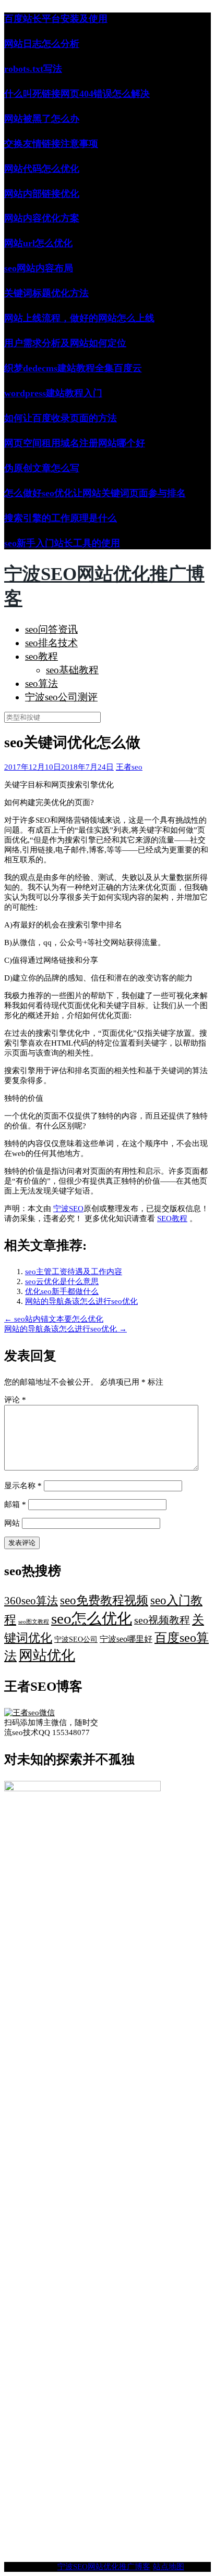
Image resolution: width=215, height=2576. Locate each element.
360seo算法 (31, 1601)
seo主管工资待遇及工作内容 (74, 1272)
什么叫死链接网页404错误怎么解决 (77, 94)
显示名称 (23, 1486)
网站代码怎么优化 (42, 169)
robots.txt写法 (33, 69)
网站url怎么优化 (38, 243)
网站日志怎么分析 (42, 44)
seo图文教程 (34, 1622)
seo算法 (41, 683)
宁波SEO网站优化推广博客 (104, 2567)
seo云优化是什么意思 (62, 1281)
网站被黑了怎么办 (42, 119)
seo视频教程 (162, 1620)
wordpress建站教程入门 (53, 393)
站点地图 (169, 2567)
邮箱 (15, 1504)
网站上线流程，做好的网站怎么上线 (79, 318)
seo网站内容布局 (39, 268)
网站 (12, 1523)
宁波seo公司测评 (61, 697)
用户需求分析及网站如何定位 (65, 343)
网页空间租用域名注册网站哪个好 (75, 443)
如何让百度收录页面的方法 (61, 418)
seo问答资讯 (51, 629)
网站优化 (47, 1655)
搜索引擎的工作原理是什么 (61, 518)
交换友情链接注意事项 (51, 144)
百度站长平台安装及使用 (56, 19)
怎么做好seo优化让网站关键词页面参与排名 (95, 493)
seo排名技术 (51, 643)
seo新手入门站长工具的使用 (62, 543)
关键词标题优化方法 (46, 293)
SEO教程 (172, 1218)
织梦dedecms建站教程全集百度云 (73, 368)
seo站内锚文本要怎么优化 (54, 1319)
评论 (15, 1400)
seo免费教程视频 (104, 1600)
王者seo (129, 767)
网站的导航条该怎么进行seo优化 (81, 1301)
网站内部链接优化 (42, 194)
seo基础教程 (72, 670)
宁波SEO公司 (76, 1639)
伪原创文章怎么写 (42, 468)
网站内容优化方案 (42, 218)
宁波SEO (68, 1209)
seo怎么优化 (92, 1618)
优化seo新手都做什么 (62, 1291)
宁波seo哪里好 (126, 1639)
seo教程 (41, 656)
